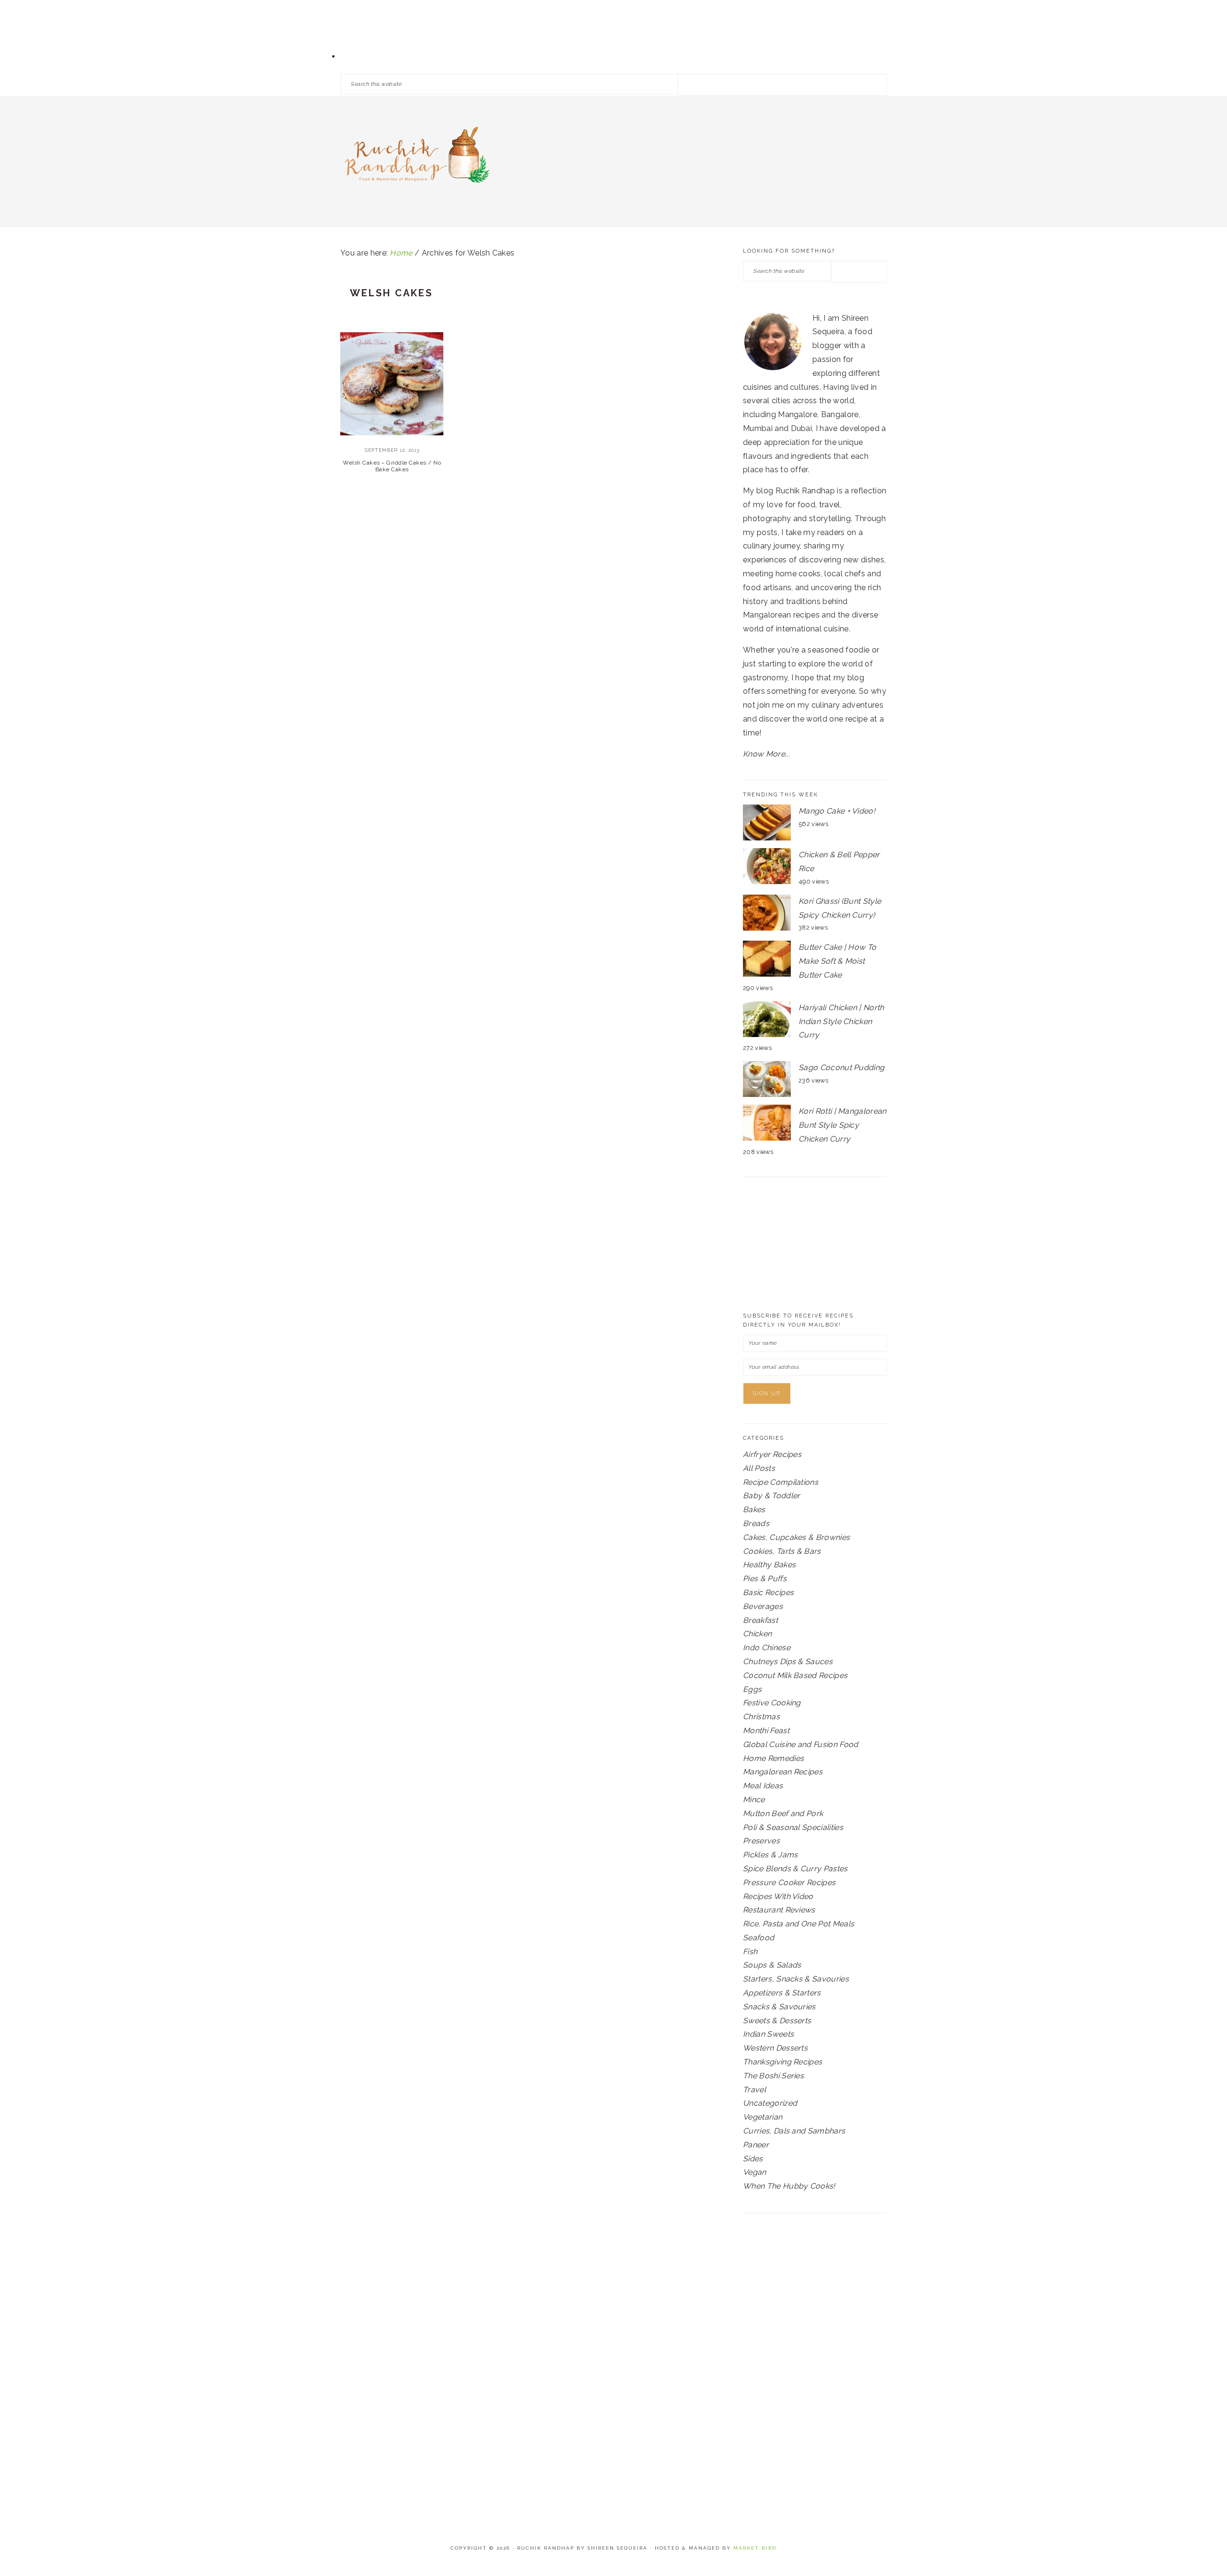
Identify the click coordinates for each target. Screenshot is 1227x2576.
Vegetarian (763, 2117)
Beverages (763, 1606)
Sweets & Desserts (777, 2021)
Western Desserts (775, 2048)
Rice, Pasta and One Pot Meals (799, 1924)
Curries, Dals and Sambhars (794, 2131)
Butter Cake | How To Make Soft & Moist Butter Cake (837, 961)
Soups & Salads (772, 1965)
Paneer (756, 2145)
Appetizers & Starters (782, 1993)
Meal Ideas (763, 1786)
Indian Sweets (768, 2034)
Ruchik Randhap (417, 158)
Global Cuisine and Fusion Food (801, 1744)
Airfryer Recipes (772, 1454)
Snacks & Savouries (779, 2007)
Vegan (755, 2172)
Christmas (761, 1717)
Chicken (757, 1634)
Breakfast (760, 1620)
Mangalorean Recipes (783, 1772)
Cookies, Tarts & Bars (782, 1551)
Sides (753, 2159)
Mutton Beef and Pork (783, 1813)
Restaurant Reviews (779, 1910)
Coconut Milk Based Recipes (795, 1675)
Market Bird (755, 2548)
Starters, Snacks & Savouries (796, 1979)
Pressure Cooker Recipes (789, 1882)
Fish (750, 1952)
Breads (756, 1523)
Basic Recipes (768, 1592)
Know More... (766, 754)
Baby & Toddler (771, 1496)
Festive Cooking (772, 1703)
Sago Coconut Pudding (841, 1067)
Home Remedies (773, 1758)
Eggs (752, 1689)
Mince (754, 1800)
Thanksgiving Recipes (782, 2062)
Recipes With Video (778, 1896)
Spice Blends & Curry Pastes (795, 1869)
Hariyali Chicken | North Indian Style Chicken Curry (841, 1021)
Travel (754, 2090)
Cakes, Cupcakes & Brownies (796, 1537)
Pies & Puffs (765, 1579)
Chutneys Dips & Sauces (788, 1661)
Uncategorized (770, 2103)
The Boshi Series (773, 2076)
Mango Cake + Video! (837, 811)
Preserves (761, 1841)
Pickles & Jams (770, 1855)
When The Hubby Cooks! (789, 2186)
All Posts (759, 1468)
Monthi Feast (766, 1731)
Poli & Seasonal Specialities (793, 1827)
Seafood (758, 1938)
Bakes (754, 1509)
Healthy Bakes (769, 1565)
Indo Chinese (767, 1648)
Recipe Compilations (781, 1482)
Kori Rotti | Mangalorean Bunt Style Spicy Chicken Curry (843, 1125)
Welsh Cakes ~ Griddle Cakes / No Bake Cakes (392, 466)
